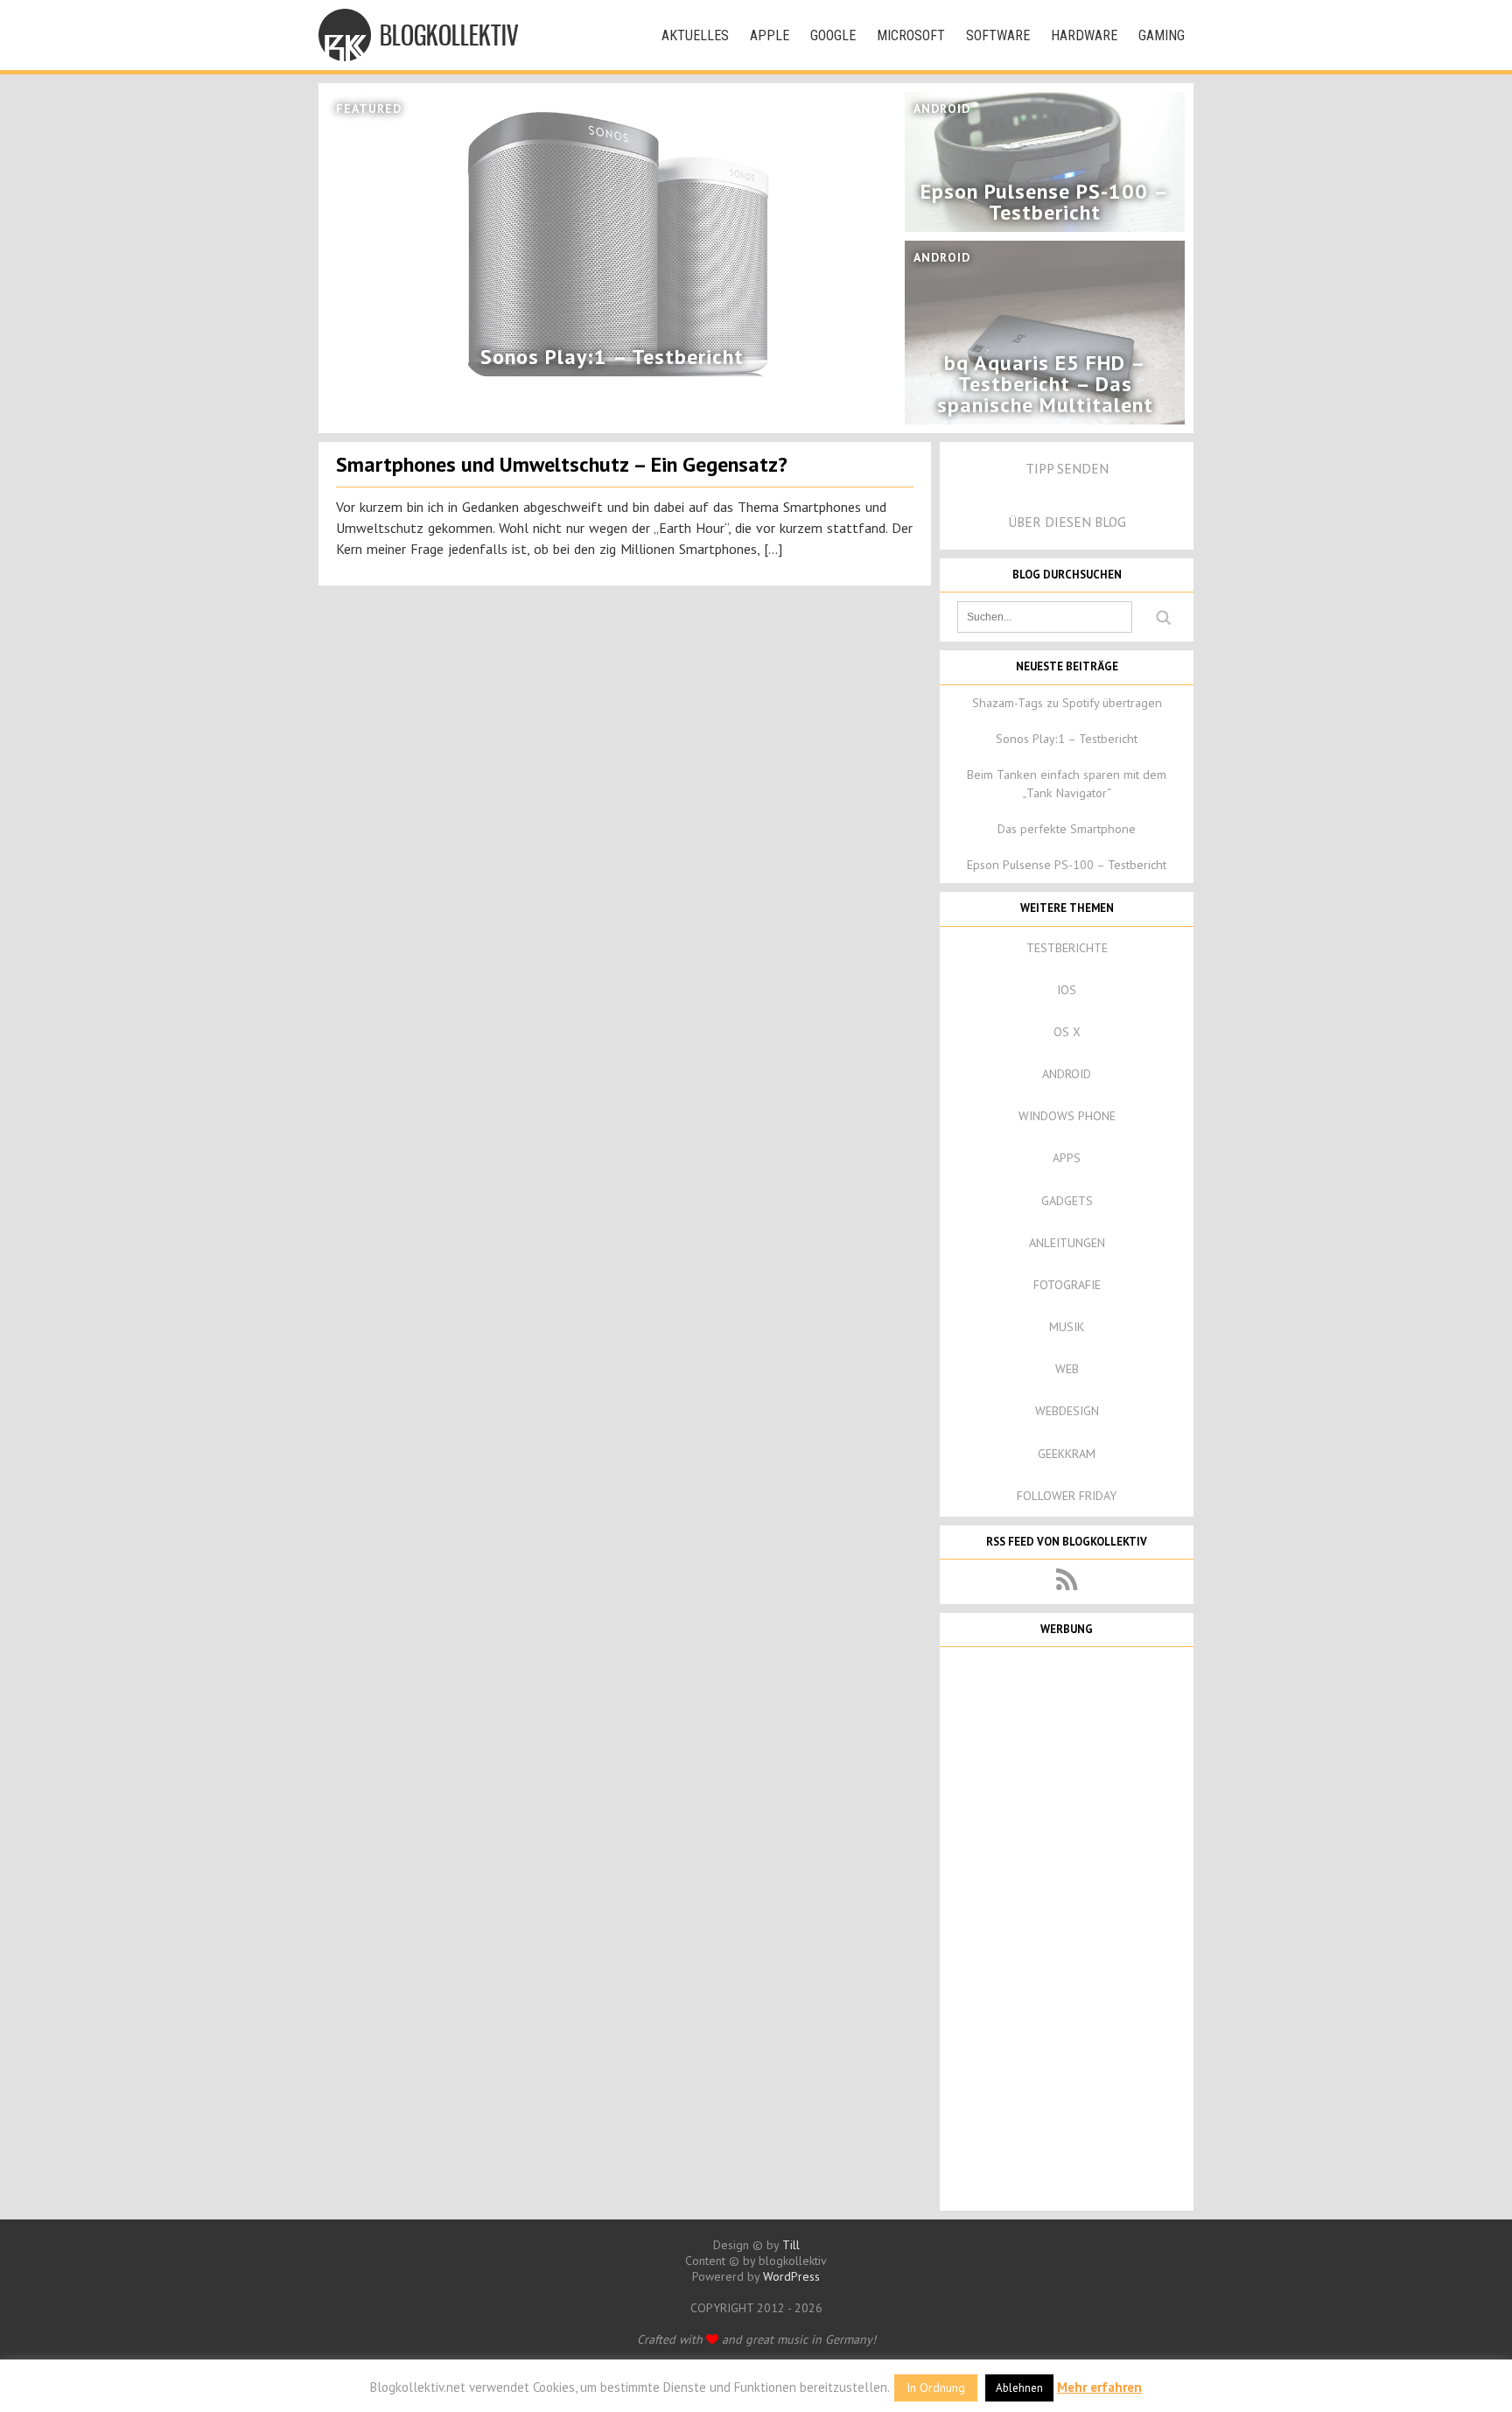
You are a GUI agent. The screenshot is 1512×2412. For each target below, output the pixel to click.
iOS (1067, 990)
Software (998, 35)
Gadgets (1067, 1201)
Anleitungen (1067, 1243)
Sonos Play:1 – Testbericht (1067, 739)
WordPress (791, 2276)
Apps (1067, 1158)
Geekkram (1067, 1454)
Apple (770, 35)
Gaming (1162, 35)
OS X (1067, 1032)
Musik (1067, 1327)
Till (791, 2245)
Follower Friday (1067, 1496)
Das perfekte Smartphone (1067, 829)
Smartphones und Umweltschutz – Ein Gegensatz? (562, 464)
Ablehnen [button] (1019, 2388)
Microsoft (911, 35)
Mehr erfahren (1099, 2387)
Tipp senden (1067, 468)
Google (833, 35)
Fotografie (1067, 1285)
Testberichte (1067, 948)
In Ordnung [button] (936, 2387)
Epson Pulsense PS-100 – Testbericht (1067, 865)
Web (1067, 1369)
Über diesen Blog (1067, 522)
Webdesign (1067, 1411)
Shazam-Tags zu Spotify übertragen (1067, 703)
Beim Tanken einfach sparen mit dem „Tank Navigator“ (1067, 784)
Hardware (1084, 35)
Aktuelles (695, 35)
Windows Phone (1067, 1116)
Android (1067, 1074)
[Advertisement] (1067, 1927)
